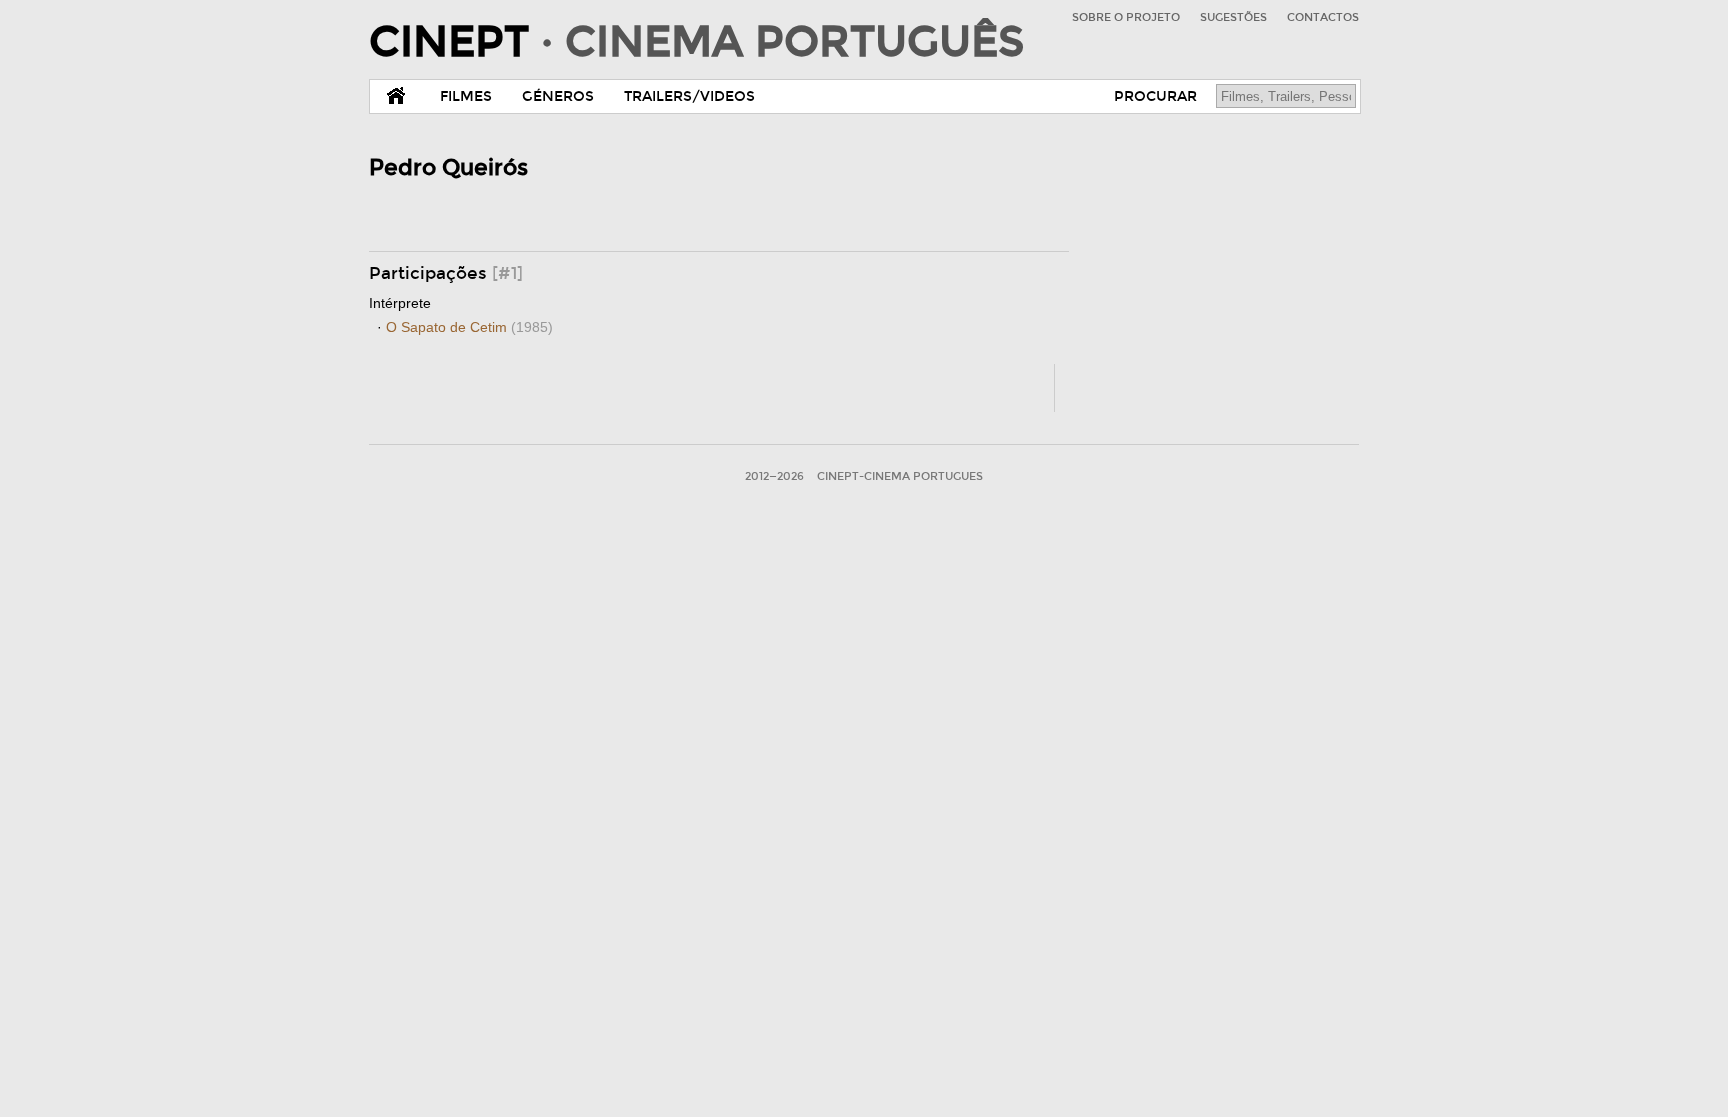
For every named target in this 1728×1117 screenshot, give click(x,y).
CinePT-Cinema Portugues (900, 476)
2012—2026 (774, 476)
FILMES (466, 96)
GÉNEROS (558, 96)
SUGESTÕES (1233, 17)
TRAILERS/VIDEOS (689, 96)
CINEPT (696, 42)
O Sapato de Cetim (469, 327)
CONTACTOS (1323, 17)
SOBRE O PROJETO (1126, 17)
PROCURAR (1155, 96)
